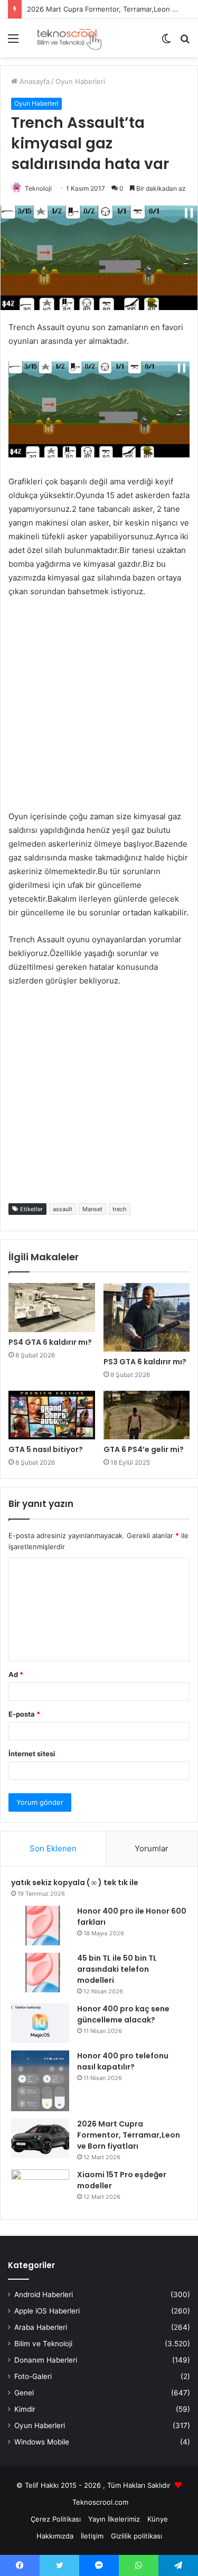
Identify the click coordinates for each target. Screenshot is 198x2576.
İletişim (92, 2536)
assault (63, 1209)
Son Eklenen (53, 1848)
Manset (92, 1209)
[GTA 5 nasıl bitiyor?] (52, 1415)
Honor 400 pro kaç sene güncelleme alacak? (123, 2014)
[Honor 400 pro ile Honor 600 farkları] (40, 1926)
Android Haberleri (44, 2294)
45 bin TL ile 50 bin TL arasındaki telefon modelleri (117, 1969)
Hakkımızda (55, 2536)
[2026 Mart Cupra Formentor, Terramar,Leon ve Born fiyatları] (40, 2138)
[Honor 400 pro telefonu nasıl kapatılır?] (40, 2081)
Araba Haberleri (41, 2327)
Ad (16, 1674)
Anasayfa (34, 81)
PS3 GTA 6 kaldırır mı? (145, 1362)
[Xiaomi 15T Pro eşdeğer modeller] (40, 2189)
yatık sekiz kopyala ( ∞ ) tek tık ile (75, 1882)
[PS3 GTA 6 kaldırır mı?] (147, 1318)
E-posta (24, 1714)
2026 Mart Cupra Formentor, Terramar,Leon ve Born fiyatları (129, 2135)
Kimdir (25, 2409)
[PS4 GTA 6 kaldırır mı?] (52, 1308)
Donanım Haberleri (46, 2360)
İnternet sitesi (32, 1754)
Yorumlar (152, 1848)
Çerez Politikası (56, 2519)
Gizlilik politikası (136, 2536)
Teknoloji (38, 188)
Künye (158, 2519)
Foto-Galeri (33, 2376)
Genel (24, 2393)
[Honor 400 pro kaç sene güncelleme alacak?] (40, 2023)
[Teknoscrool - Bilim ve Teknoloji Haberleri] (69, 38)
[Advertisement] (99, 711)
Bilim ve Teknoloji (43, 2344)
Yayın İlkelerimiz (114, 2519)
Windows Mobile (42, 2442)
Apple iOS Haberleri (47, 2311)
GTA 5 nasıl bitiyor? (46, 1449)
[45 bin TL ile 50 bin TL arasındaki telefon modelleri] (40, 1973)
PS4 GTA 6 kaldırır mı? (50, 1342)
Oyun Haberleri (80, 81)
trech (120, 1209)
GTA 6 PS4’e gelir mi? (144, 1449)
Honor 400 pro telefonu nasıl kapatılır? (123, 2061)
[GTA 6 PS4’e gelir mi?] (147, 1415)
